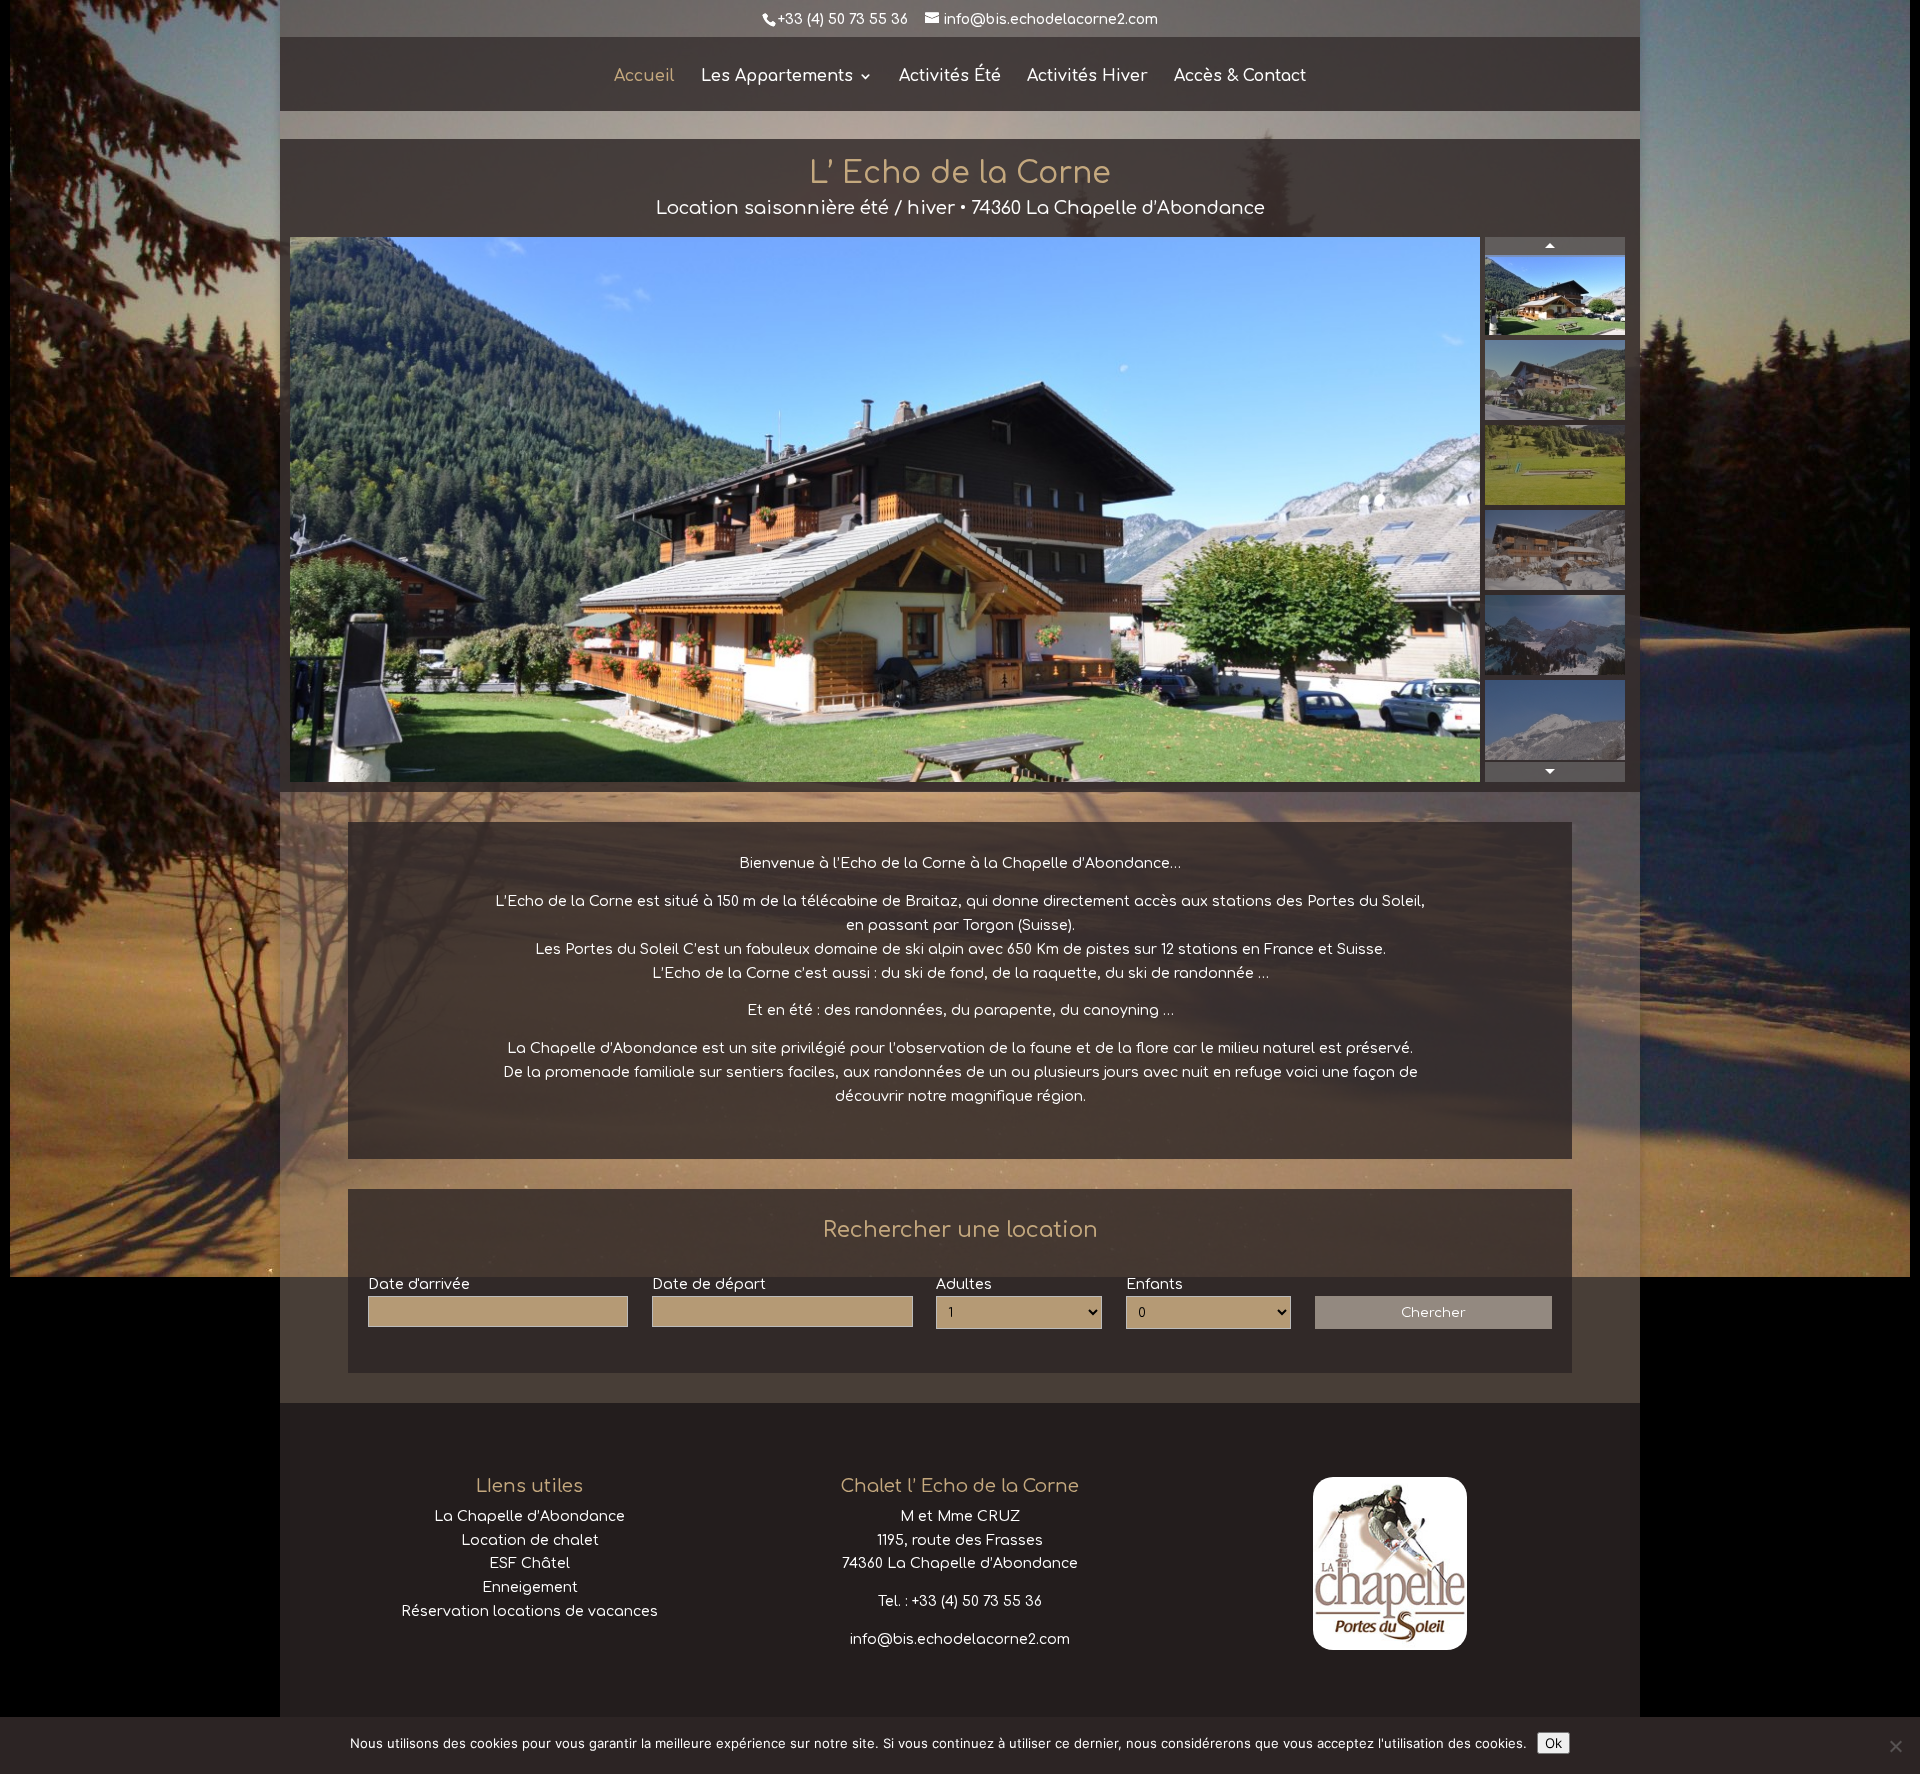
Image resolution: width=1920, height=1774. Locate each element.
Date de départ (709, 1284)
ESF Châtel (529, 1563)
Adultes (964, 1284)
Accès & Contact (1240, 77)
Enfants (1154, 1284)
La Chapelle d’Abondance (529, 1516)
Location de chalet (530, 1540)
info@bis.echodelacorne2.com (960, 1639)
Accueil (644, 77)
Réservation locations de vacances (529, 1611)
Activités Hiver (1087, 77)
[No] (1895, 1746)
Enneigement (530, 1587)
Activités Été (950, 77)
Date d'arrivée (419, 1284)
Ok (1553, 1743)
